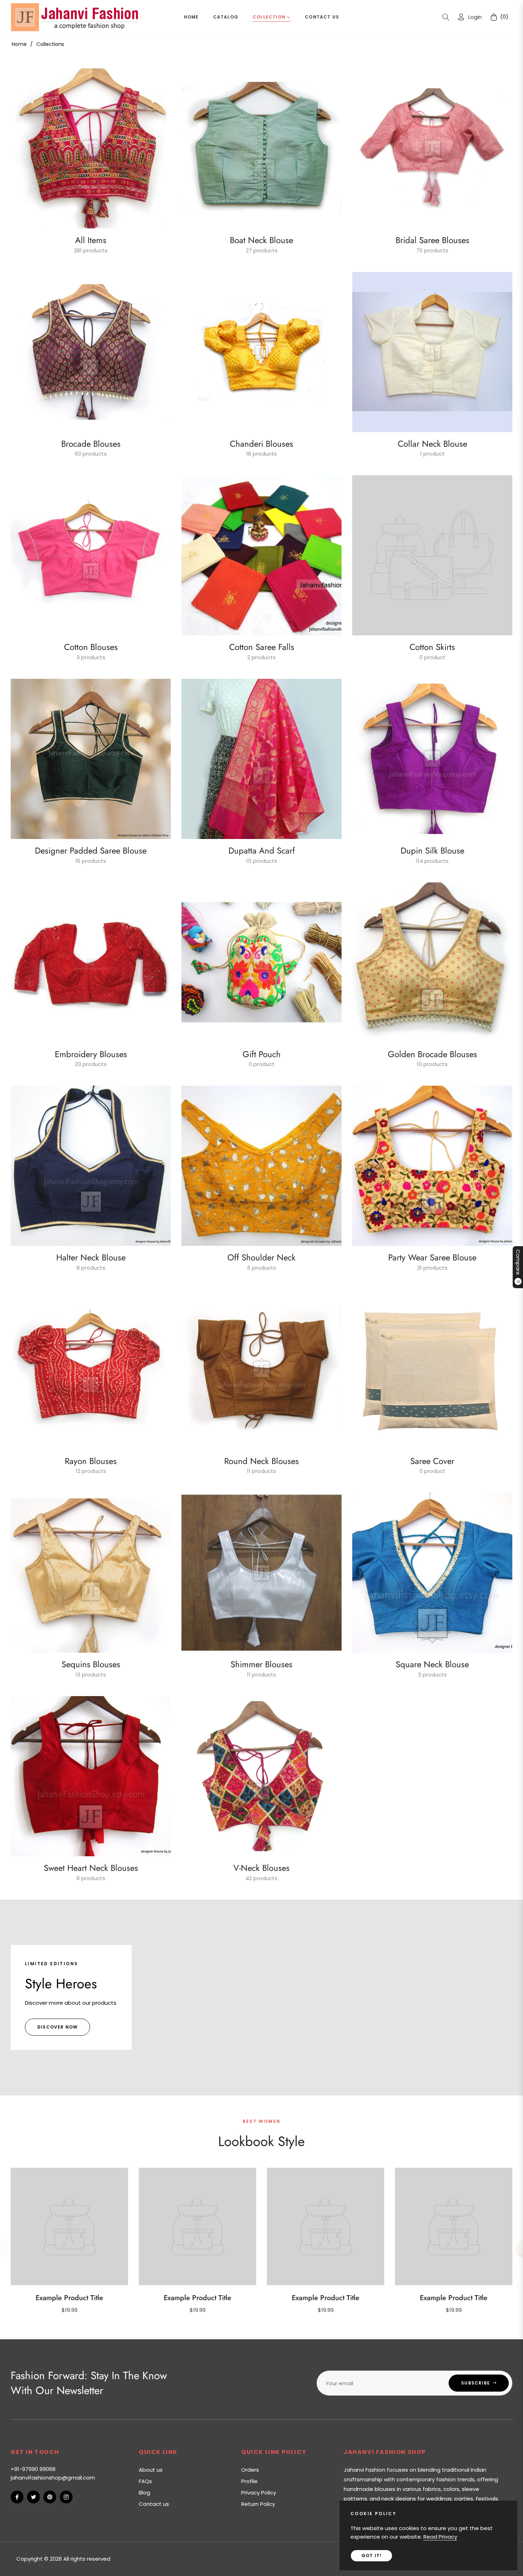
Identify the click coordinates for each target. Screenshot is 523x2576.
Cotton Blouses (91, 647)
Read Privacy (440, 2537)
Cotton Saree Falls (262, 647)
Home (19, 44)
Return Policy (258, 2504)
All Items (91, 240)
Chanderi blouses (261, 444)
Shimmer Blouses (261, 1664)
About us (151, 2470)
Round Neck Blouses (261, 1461)
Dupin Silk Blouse (432, 851)
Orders (250, 2470)
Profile (249, 2481)
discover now (57, 2027)
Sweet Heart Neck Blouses (91, 1868)
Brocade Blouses (91, 444)
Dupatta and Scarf (262, 851)
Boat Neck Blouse (261, 240)
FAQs (145, 2481)
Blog (144, 2493)
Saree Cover (432, 1461)
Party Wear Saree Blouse (432, 1257)
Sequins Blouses (91, 1664)
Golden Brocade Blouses (432, 1054)
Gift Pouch (262, 1054)
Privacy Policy (259, 2493)
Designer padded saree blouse (91, 851)
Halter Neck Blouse (91, 1257)
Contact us (154, 2504)
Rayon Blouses (91, 1461)
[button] (446, 17)
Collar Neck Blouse (432, 444)
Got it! (371, 2556)
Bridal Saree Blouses (432, 240)
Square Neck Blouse (432, 1664)
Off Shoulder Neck (261, 1257)
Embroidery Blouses (91, 1054)
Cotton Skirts (432, 647)
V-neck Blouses (261, 1868)
